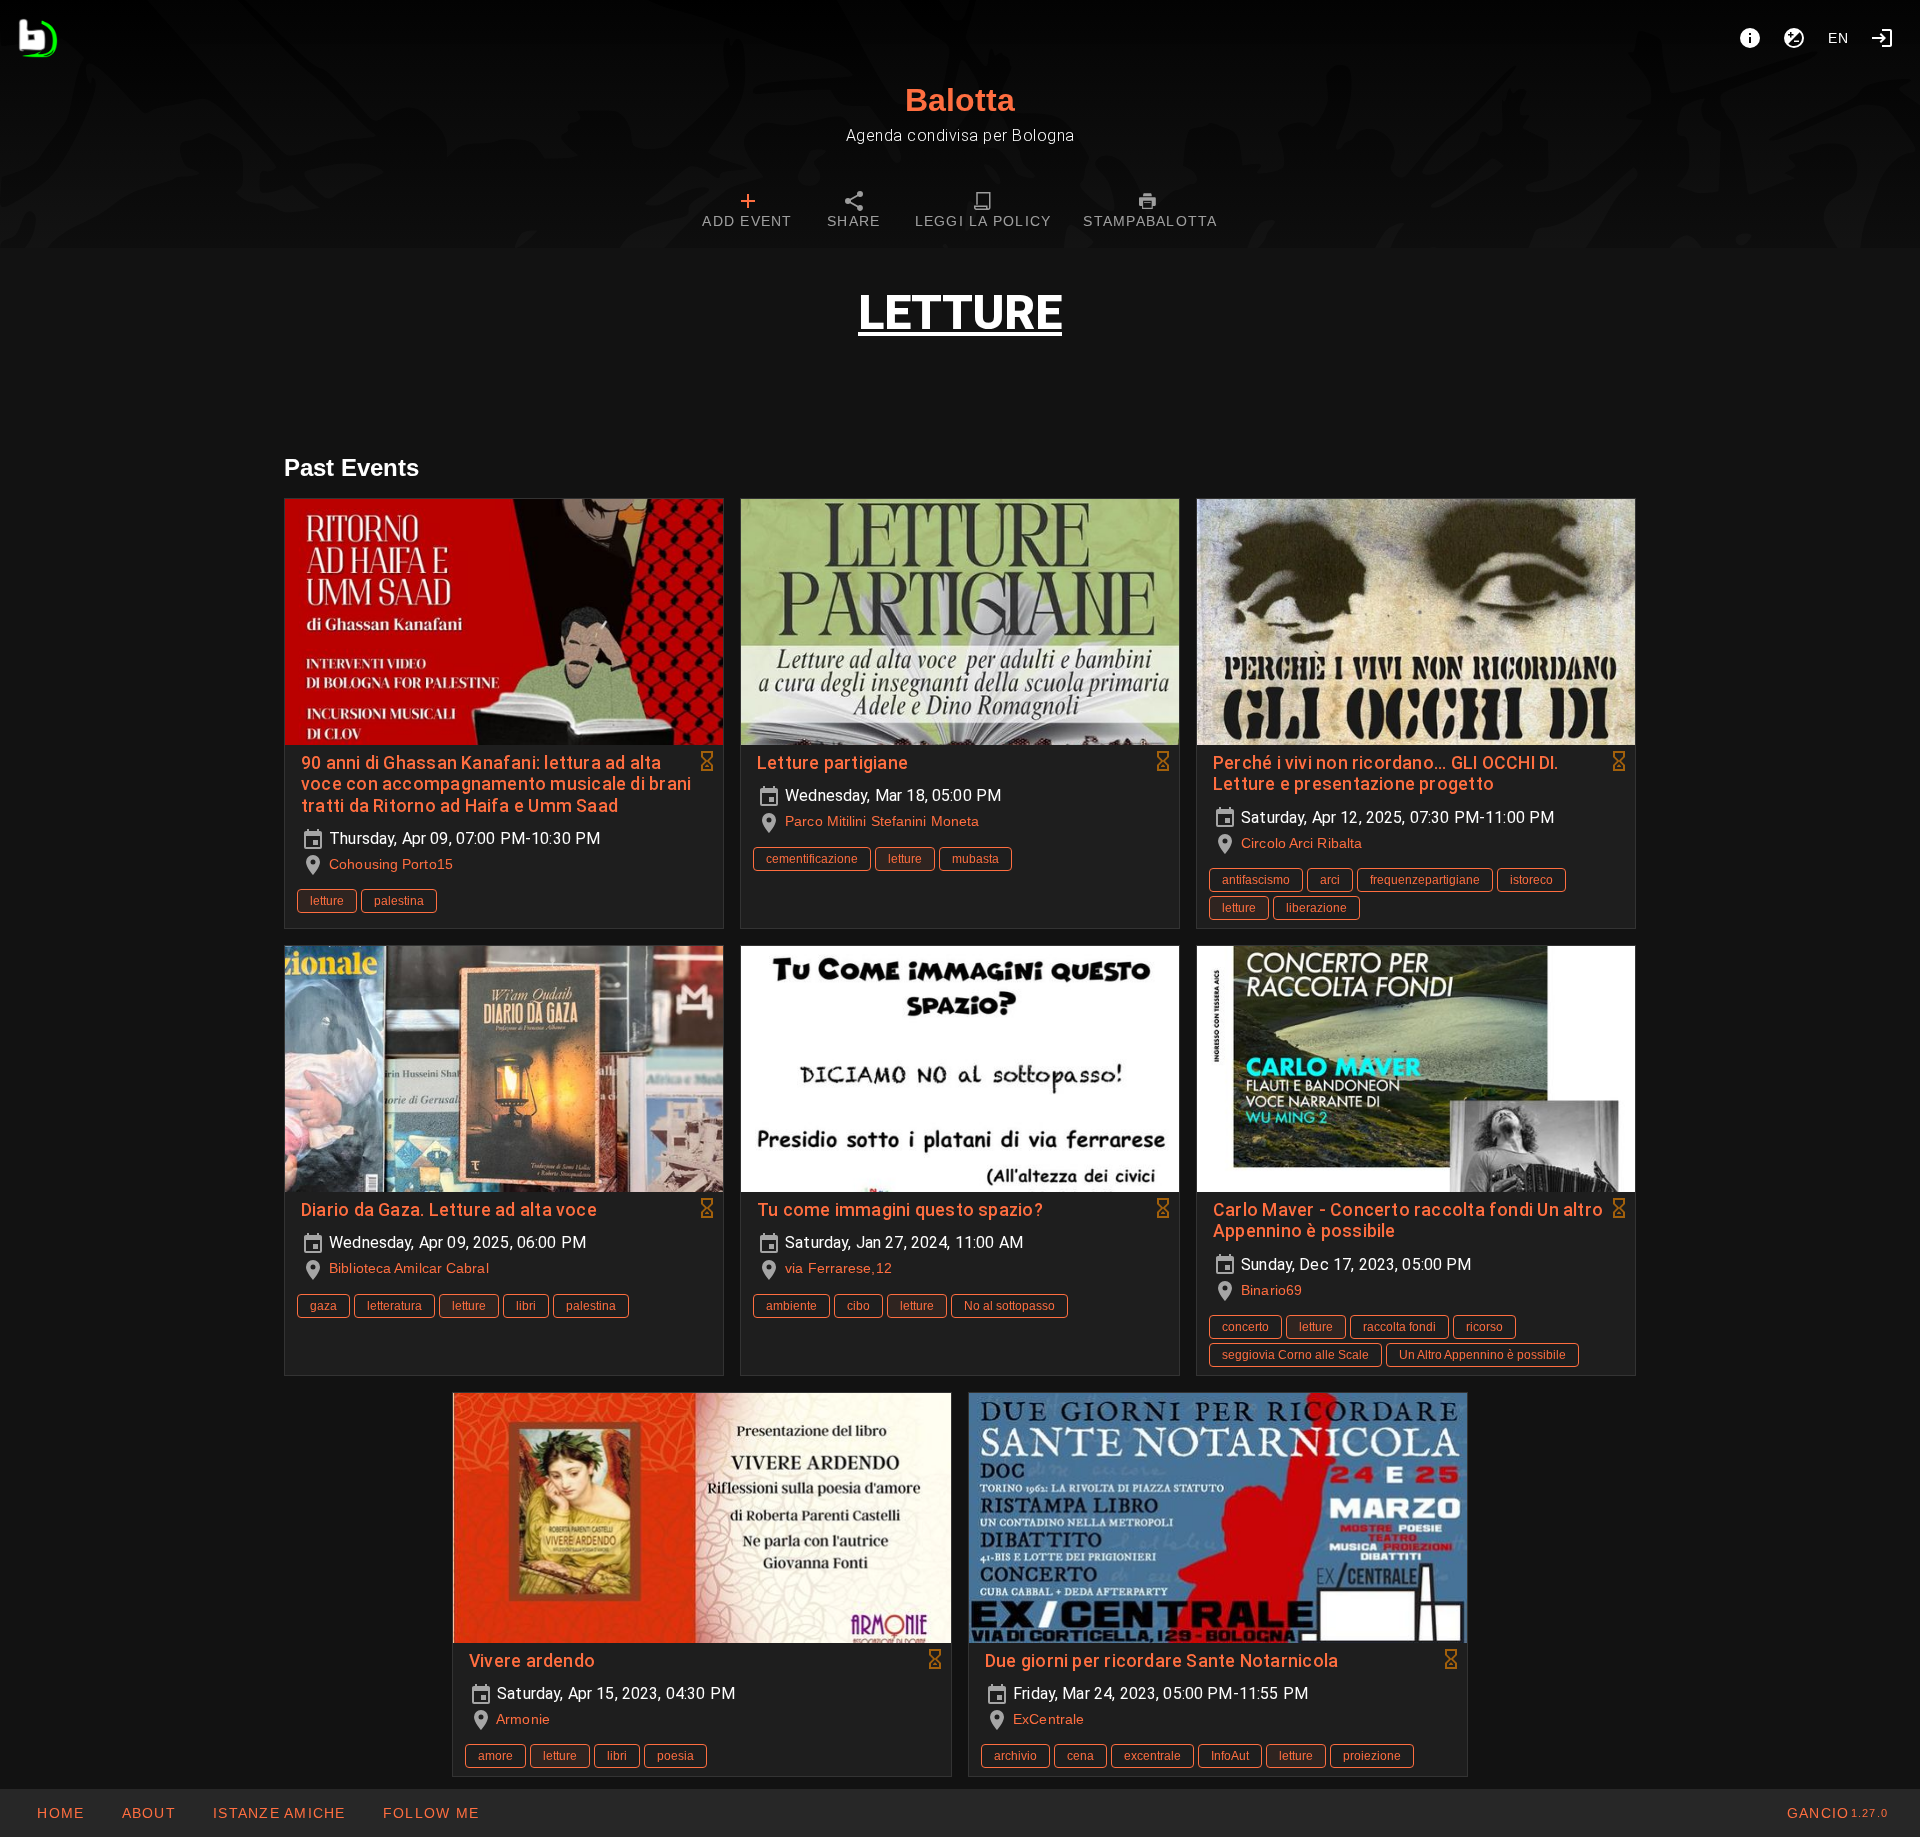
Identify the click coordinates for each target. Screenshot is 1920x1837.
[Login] (1882, 38)
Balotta (960, 100)
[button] (279, 1813)
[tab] (747, 212)
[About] (1750, 38)
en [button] (1839, 38)
